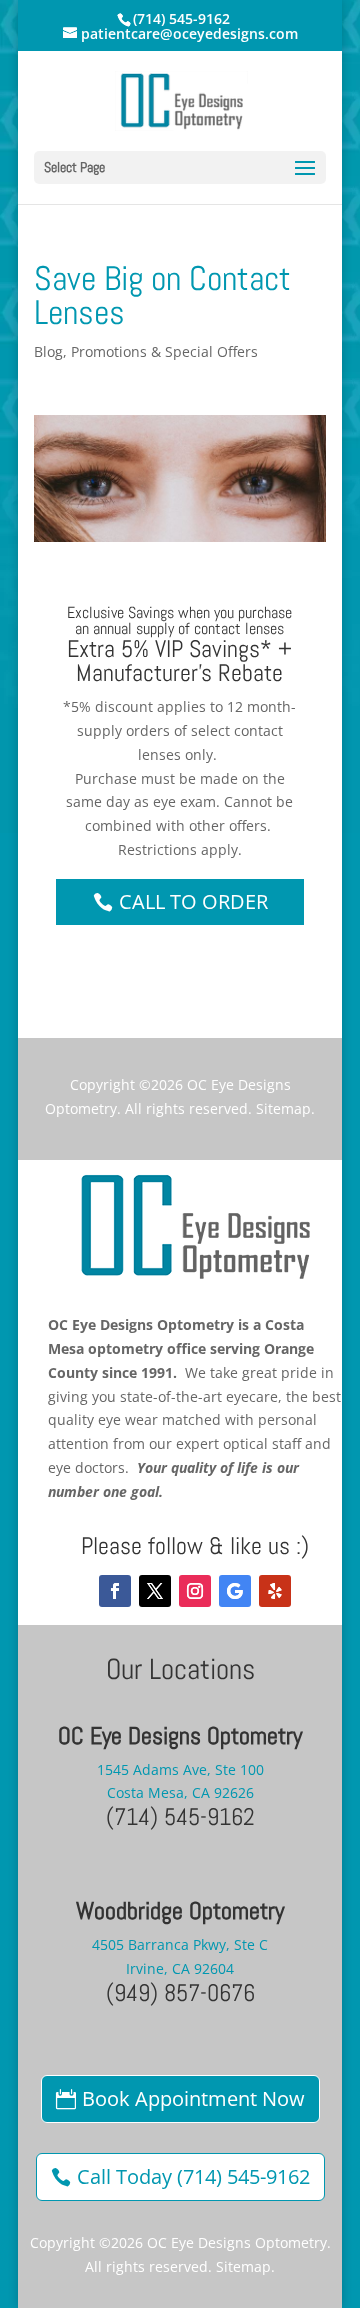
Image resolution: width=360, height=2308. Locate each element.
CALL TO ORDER (193, 901)
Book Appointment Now (193, 2098)
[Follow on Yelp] (275, 1591)
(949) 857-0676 (180, 1992)
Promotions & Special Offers (164, 351)
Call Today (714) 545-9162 (193, 2176)
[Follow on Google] (235, 1591)
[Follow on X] (155, 1591)
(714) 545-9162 (181, 18)
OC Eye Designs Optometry (237, 2242)
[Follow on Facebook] (115, 1591)
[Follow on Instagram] (195, 1591)
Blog (48, 351)
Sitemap (283, 1108)
